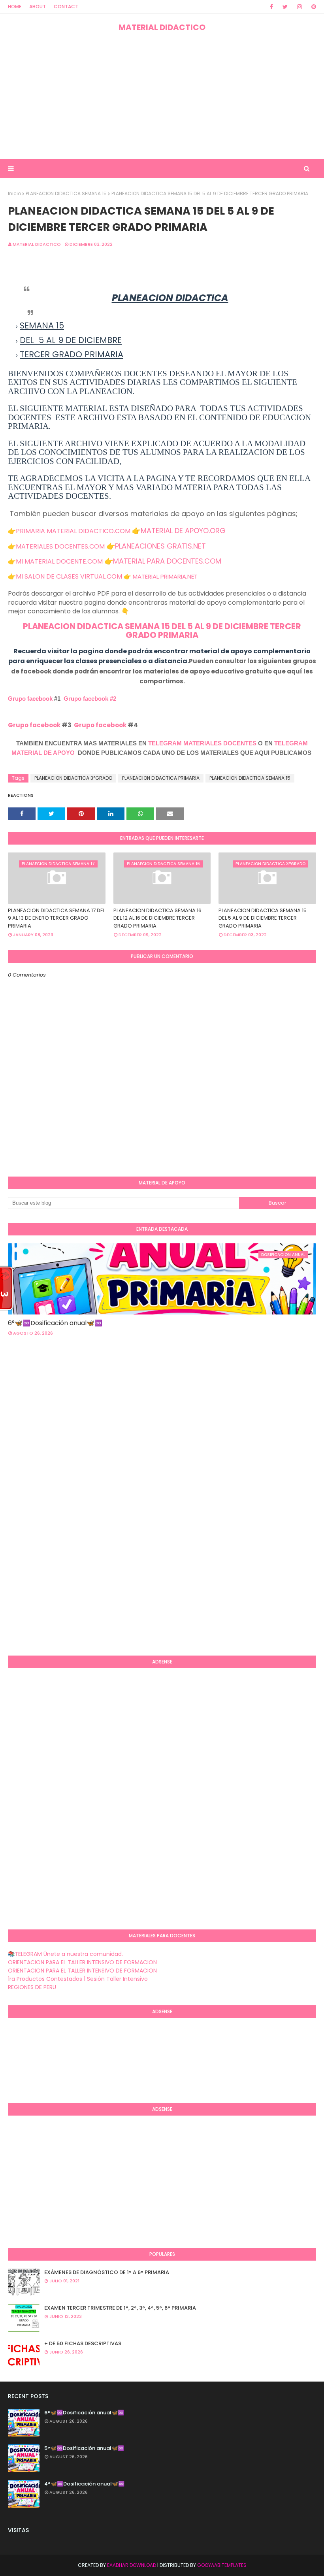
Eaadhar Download (132, 2565)
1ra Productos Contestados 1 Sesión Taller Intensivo (78, 1979)
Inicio (14, 193)
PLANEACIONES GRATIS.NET (160, 546)
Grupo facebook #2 (90, 699)
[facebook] (271, 7)
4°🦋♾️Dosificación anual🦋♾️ (84, 2484)
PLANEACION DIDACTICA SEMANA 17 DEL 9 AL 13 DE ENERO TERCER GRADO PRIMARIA (57, 918)
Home (15, 7)
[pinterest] (312, 7)
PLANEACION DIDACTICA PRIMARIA (161, 778)
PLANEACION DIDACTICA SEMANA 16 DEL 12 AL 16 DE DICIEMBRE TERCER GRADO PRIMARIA (157, 918)
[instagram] (300, 7)
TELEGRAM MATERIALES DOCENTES (202, 743)
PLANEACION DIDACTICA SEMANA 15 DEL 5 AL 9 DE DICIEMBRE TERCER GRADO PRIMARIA (162, 631)
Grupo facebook (30, 699)
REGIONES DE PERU (32, 1987)
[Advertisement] (162, 96)
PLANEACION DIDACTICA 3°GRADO (73, 778)
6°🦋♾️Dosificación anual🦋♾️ (55, 1323)
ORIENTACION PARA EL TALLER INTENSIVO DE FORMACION (82, 1962)
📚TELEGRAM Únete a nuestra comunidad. (65, 1954)
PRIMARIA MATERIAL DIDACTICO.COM (73, 531)
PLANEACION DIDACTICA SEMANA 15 (66, 193)
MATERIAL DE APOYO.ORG (183, 531)
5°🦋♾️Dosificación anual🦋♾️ (84, 2448)
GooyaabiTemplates (222, 2565)
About (38, 7)
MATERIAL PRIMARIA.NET (165, 576)
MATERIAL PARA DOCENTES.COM (167, 561)
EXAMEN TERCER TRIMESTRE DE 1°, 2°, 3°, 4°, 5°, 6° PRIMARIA (120, 2308)
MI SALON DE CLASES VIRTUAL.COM (69, 576)
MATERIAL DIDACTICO (162, 27)
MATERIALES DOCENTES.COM (60, 546)
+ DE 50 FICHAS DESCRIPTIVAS (83, 2343)
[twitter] (285, 7)
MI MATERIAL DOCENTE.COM (59, 561)
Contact (66, 7)
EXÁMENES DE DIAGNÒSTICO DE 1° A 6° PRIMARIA (107, 2272)
